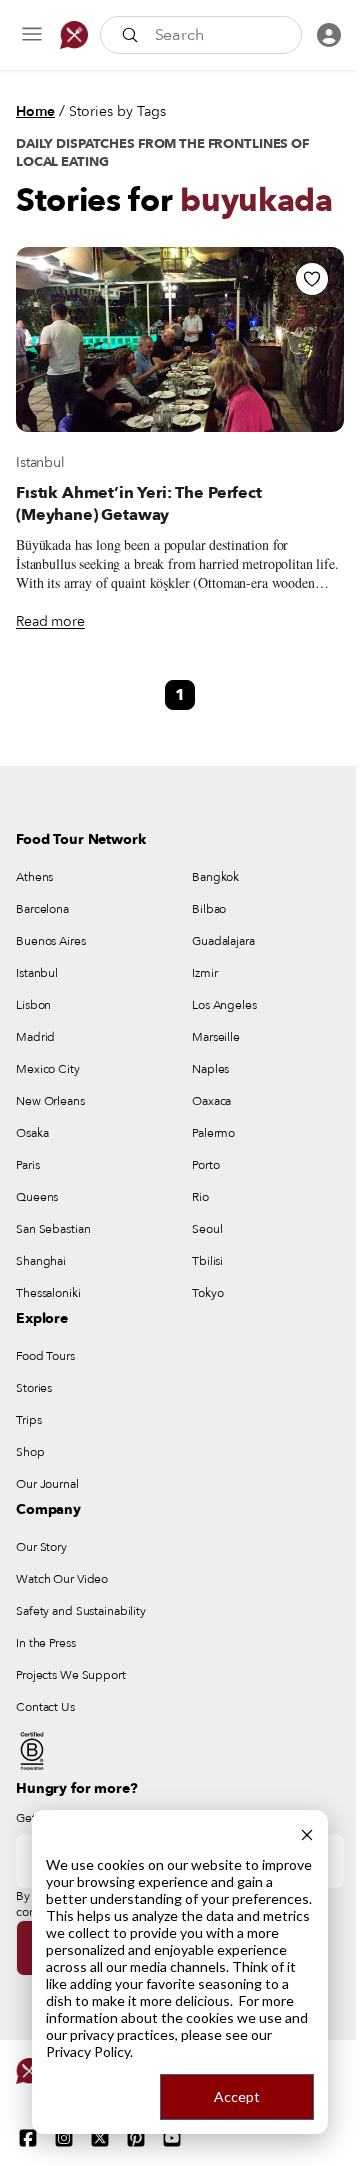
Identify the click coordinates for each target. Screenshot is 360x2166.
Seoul (207, 1229)
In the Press (46, 1643)
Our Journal (47, 1484)
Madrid (35, 1037)
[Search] (132, 35)
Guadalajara (223, 941)
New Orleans (50, 1101)
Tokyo (207, 1293)
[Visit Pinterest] (136, 2138)
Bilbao (209, 909)
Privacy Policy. (89, 2051)
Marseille (216, 1037)
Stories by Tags (117, 111)
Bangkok (215, 877)
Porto (205, 1165)
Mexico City (48, 1069)
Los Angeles (224, 1005)
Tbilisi (207, 1261)
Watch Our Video (62, 1579)
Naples (210, 1069)
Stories (34, 1388)
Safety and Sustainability (81, 1611)
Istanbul (40, 462)
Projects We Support (71, 1675)
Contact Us (45, 1707)
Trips (28, 1420)
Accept (237, 2096)
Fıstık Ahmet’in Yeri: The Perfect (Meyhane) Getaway (139, 504)
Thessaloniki (48, 1293)
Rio (200, 1197)
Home (35, 111)
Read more (50, 621)
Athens (34, 877)
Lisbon (33, 1005)
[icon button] (32, 35)
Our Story (41, 1547)
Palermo (213, 1133)
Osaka (32, 1133)
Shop (30, 1452)
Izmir (204, 973)
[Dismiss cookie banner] (307, 1832)
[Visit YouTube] (172, 2138)
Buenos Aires (51, 941)
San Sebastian (53, 1229)
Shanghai (41, 1261)
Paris (27, 1165)
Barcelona (42, 909)
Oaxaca (211, 1101)
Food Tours (45, 1356)
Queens (37, 1197)
